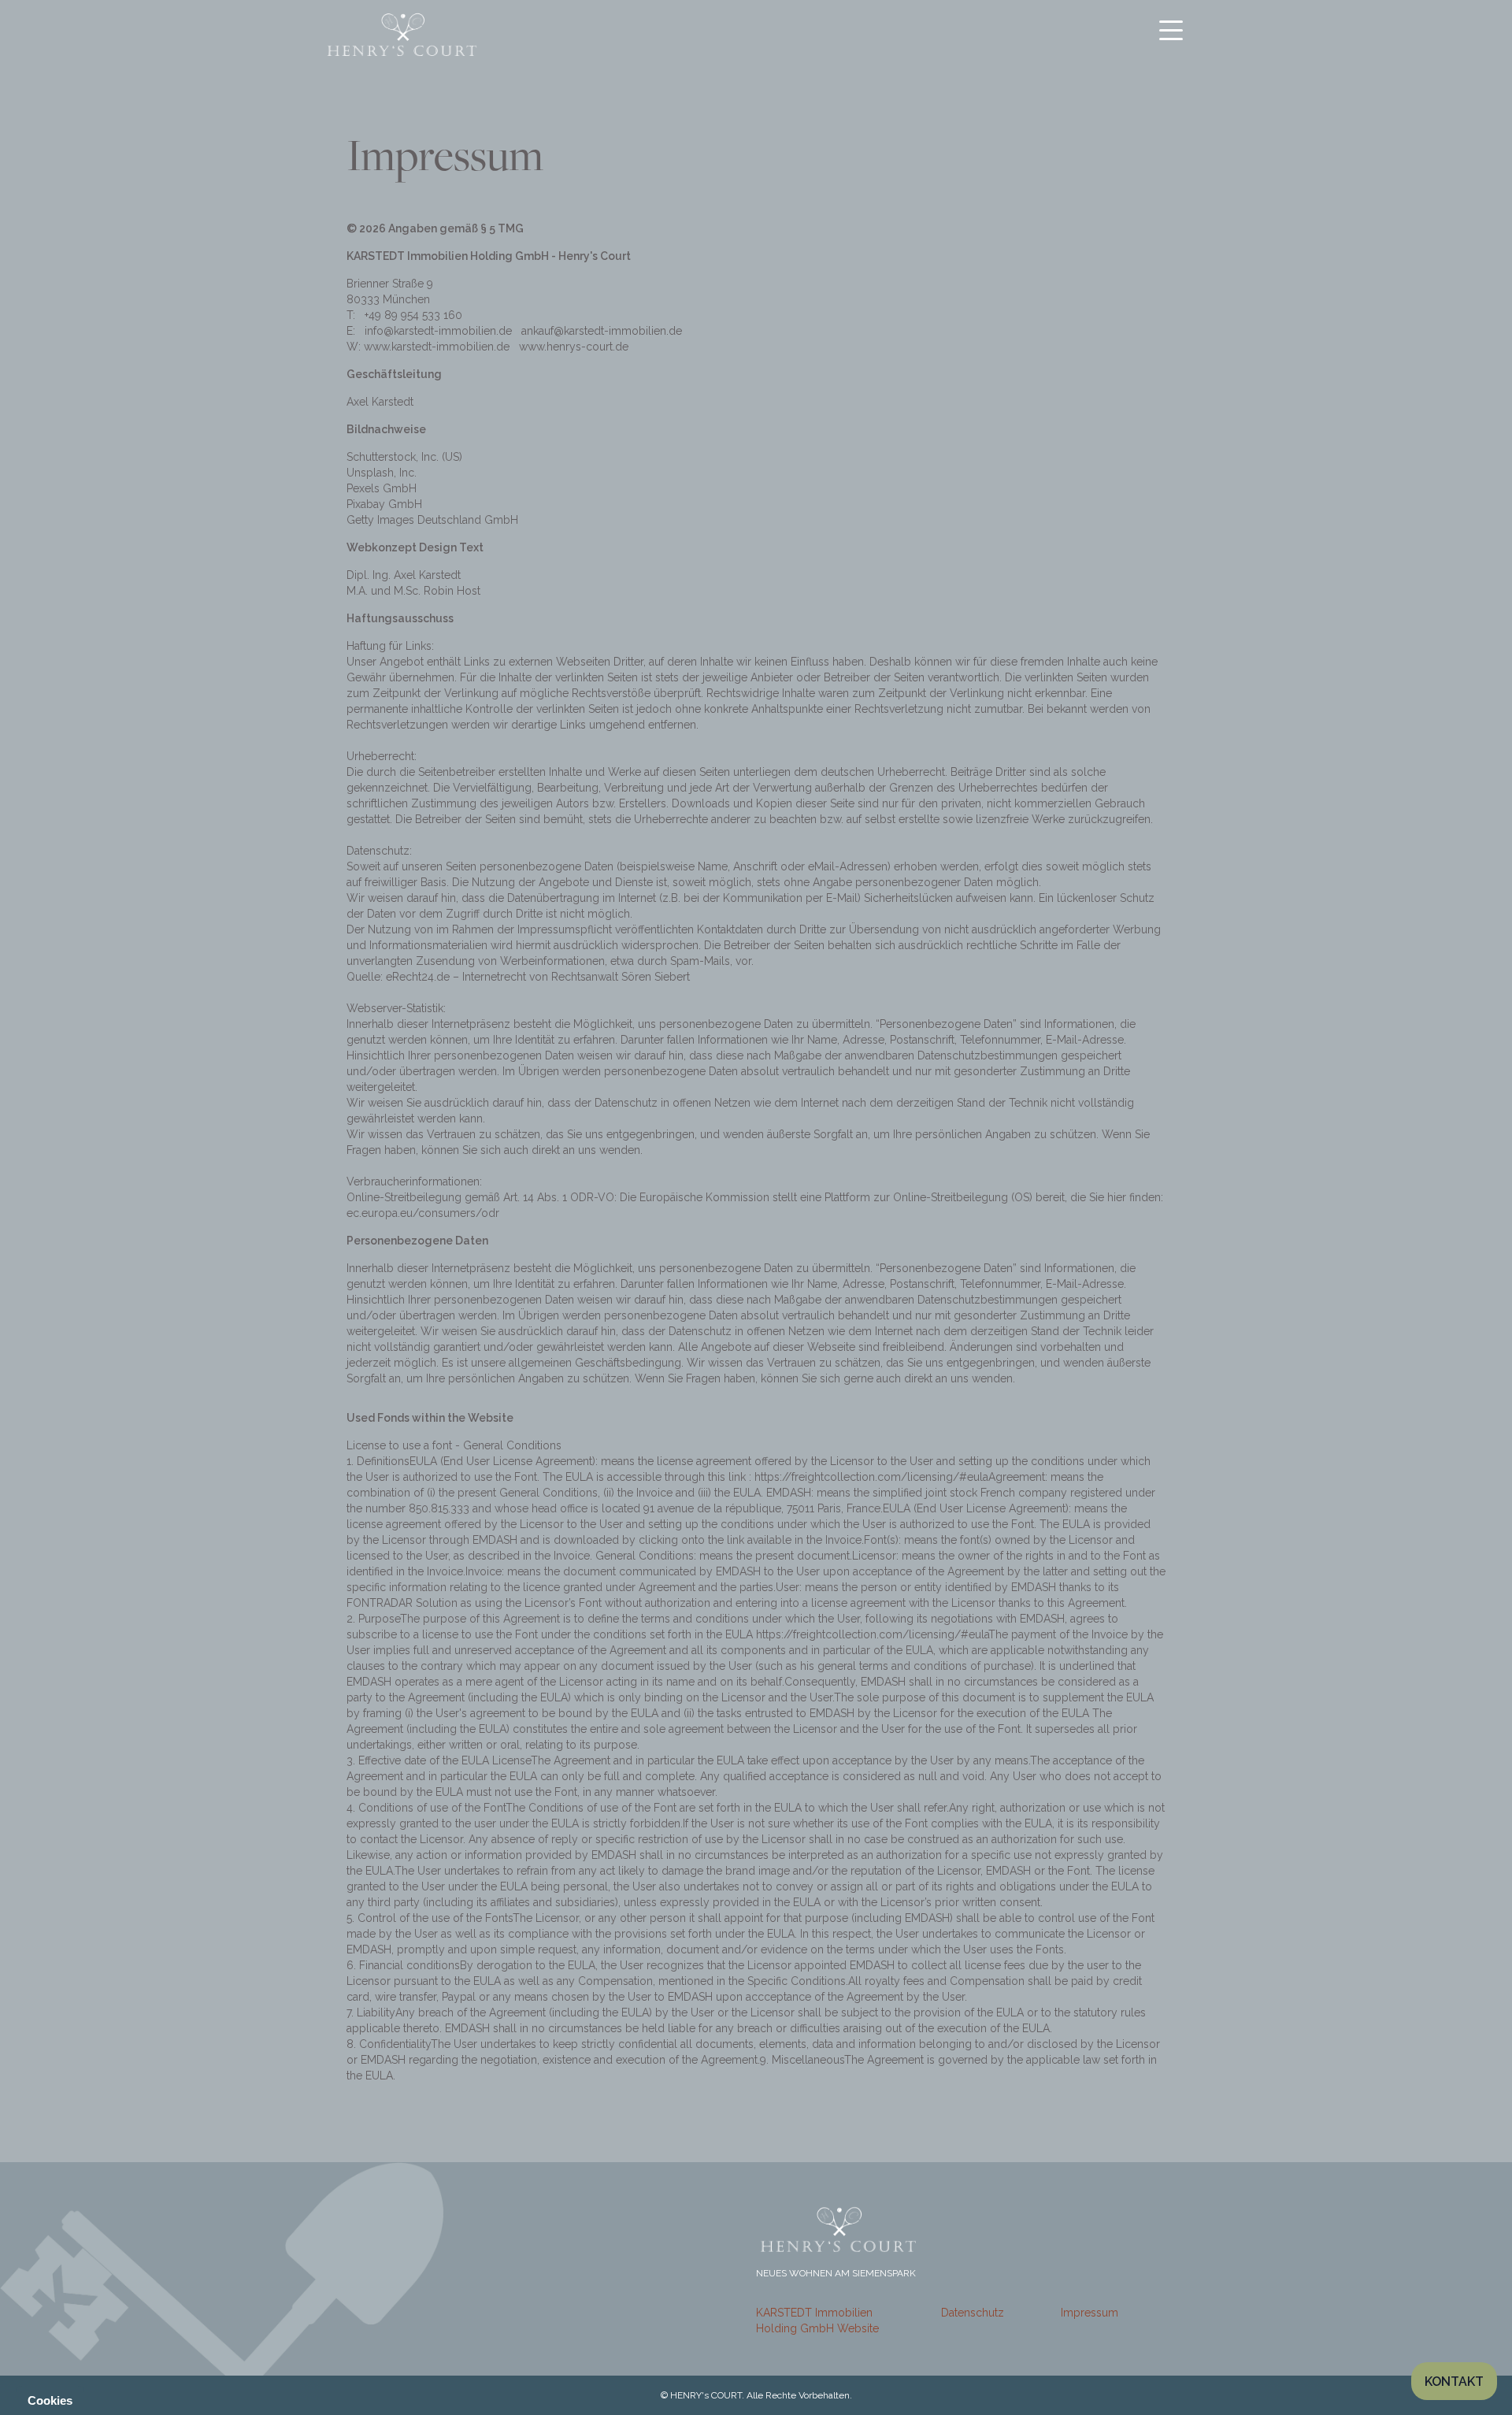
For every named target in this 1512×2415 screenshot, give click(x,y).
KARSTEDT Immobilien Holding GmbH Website (817, 2320)
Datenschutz (973, 2313)
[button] (1171, 30)
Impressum (1090, 2313)
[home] (402, 35)
